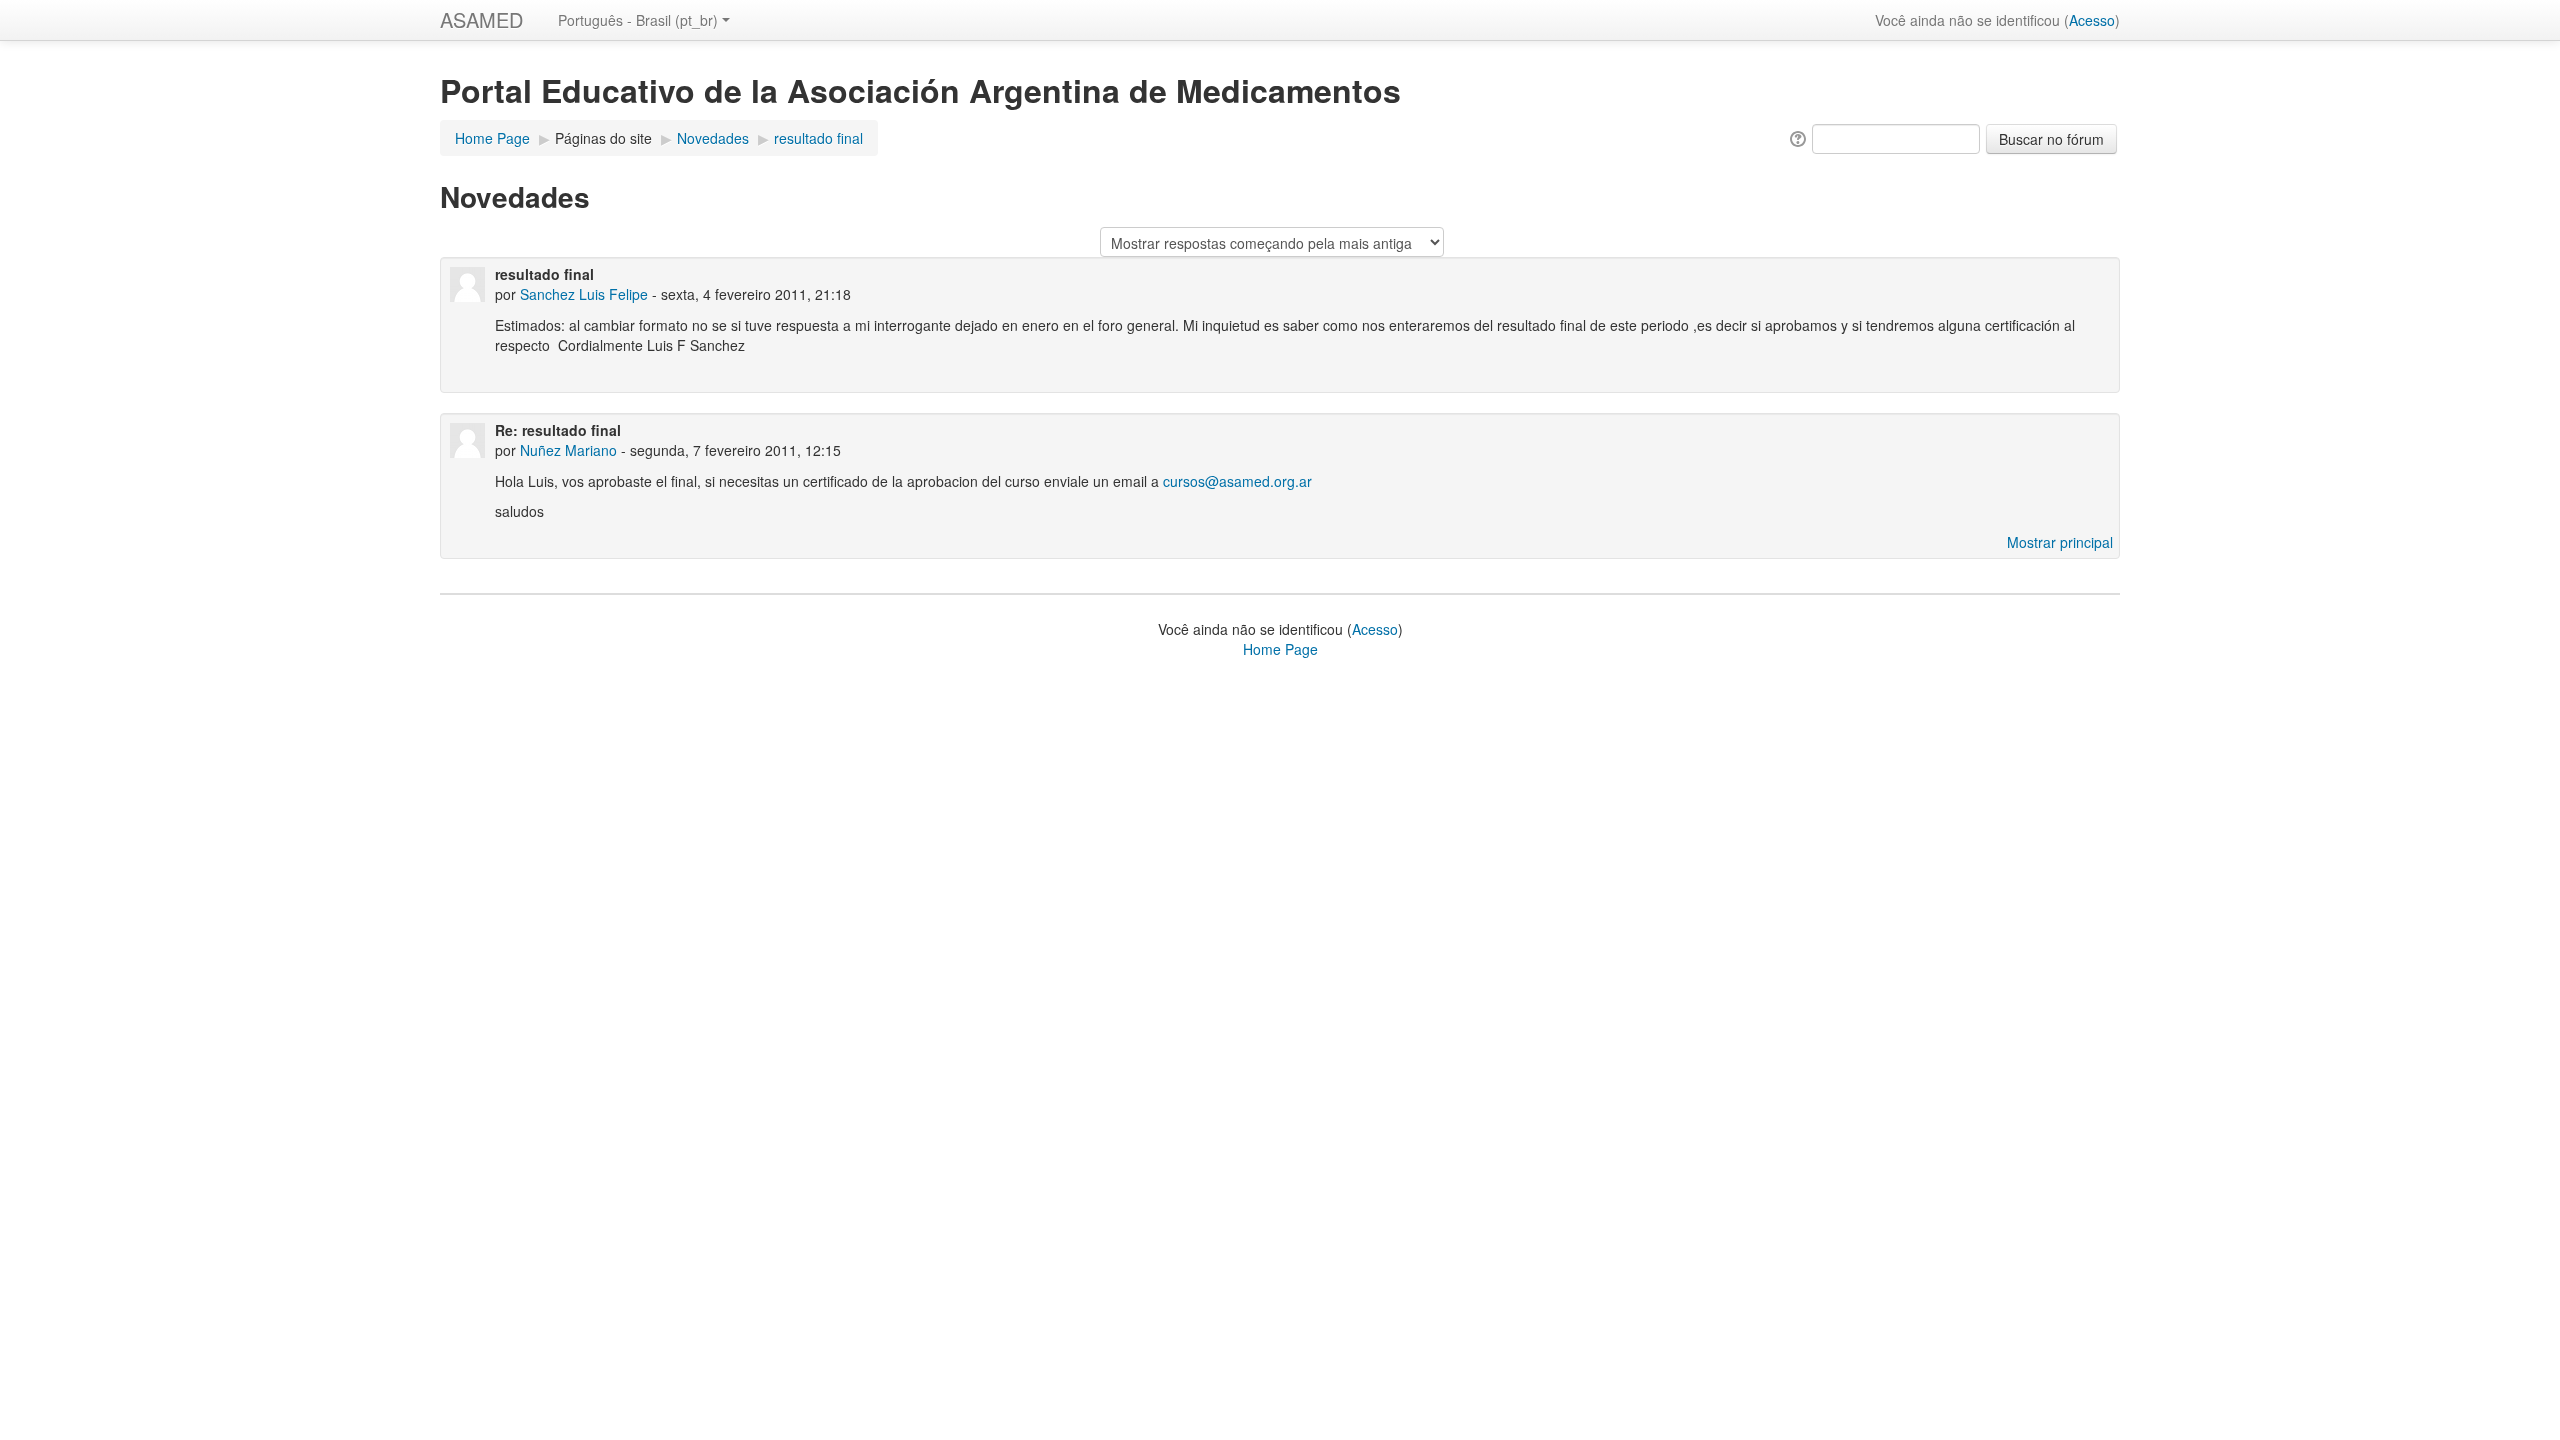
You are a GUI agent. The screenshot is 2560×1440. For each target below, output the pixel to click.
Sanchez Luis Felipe (584, 294)
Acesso (2092, 20)
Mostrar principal (2060, 542)
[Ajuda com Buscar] (1796, 137)
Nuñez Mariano (568, 450)
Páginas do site (603, 138)
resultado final (818, 138)
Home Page (492, 138)
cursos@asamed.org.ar (1237, 481)
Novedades (713, 138)
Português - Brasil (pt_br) (638, 20)
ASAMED (481, 19)
